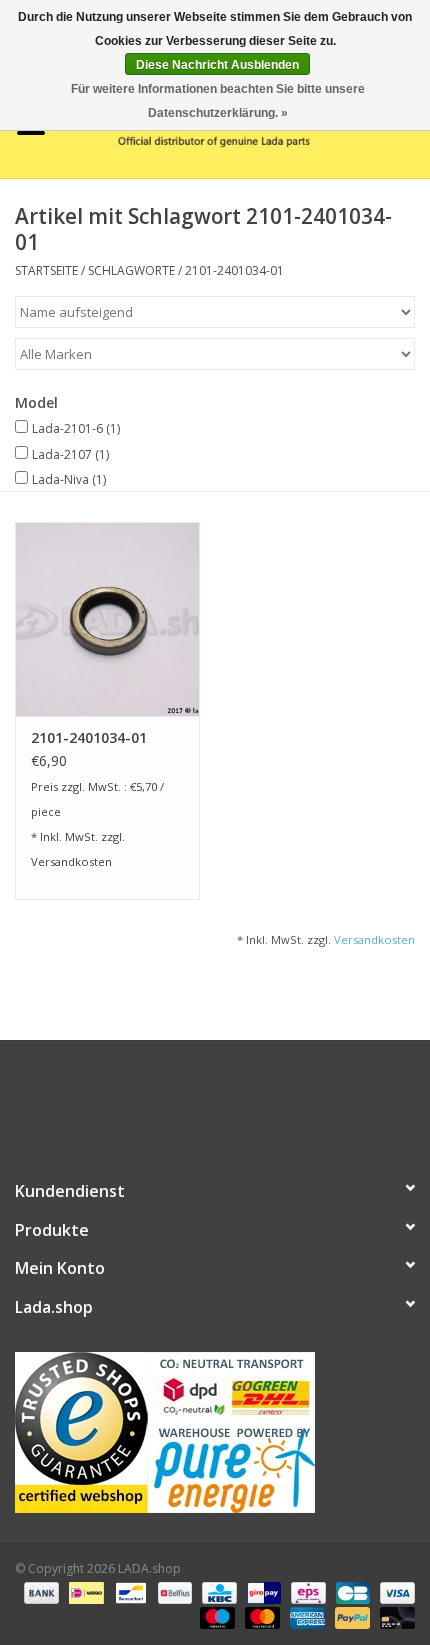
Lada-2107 (70, 454)
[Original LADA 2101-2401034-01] (107, 619)
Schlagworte (131, 270)
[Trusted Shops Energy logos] (215, 1432)
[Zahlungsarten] (39, 1592)
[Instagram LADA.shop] (269, 1101)
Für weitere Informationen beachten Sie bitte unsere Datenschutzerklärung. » (218, 101)
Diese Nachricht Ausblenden (217, 65)
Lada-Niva (69, 479)
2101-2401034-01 (234, 270)
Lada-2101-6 (76, 428)
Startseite (46, 270)
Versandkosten (71, 861)
